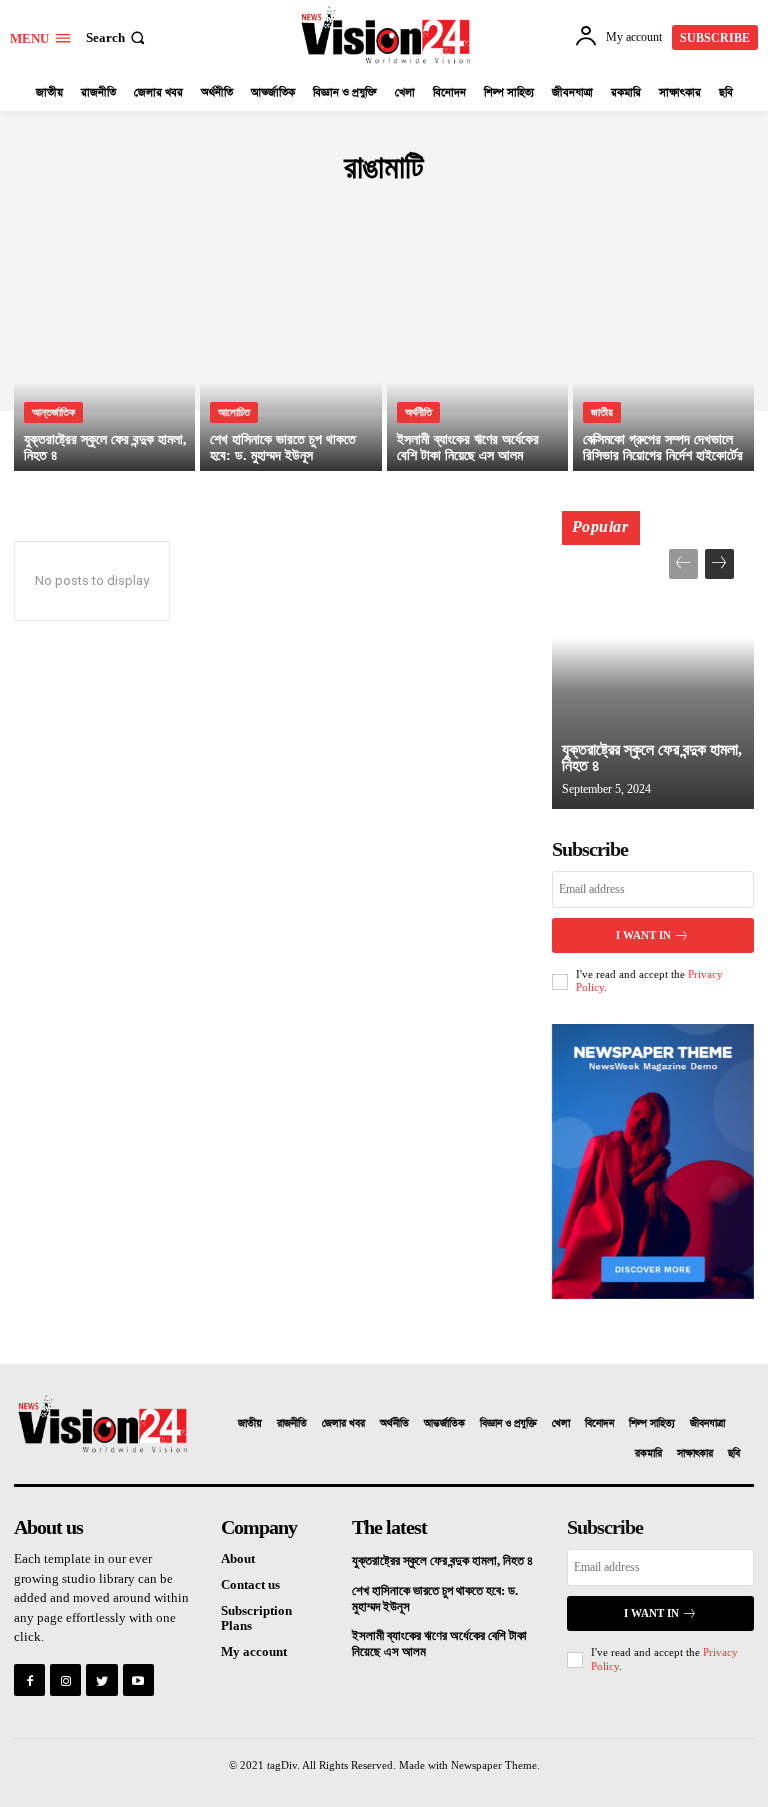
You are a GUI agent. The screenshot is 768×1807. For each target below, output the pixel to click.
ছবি (734, 1454)
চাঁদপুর (453, 210)
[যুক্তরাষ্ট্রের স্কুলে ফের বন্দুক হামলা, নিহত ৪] (104, 363)
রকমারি (648, 1454)
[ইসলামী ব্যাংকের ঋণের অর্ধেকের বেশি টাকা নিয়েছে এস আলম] (477, 363)
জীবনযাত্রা (707, 1424)
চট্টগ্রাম (406, 210)
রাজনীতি (292, 1424)
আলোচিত (234, 412)
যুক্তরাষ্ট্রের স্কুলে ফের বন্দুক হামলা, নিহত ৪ (652, 757)
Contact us (250, 1584)
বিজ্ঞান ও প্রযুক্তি (508, 1424)
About (238, 1558)
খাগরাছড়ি (352, 210)
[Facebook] (29, 1679)
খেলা (561, 1424)
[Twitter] (101, 1679)
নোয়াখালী (504, 210)
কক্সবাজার (244, 210)
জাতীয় (602, 412)
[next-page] (719, 564)
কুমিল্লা (298, 210)
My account (254, 1651)
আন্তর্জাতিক (53, 412)
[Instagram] (65, 1679)
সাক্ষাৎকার (695, 1454)
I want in (643, 935)
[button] (117, 37)
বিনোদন (599, 1424)
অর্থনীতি (418, 412)
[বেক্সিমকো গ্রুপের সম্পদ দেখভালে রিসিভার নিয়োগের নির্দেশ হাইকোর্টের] (663, 363)
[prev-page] (683, 564)
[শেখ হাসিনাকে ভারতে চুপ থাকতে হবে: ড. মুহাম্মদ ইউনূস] (290, 363)
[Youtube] (138, 1679)
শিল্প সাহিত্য (652, 1424)
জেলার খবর (343, 1424)
